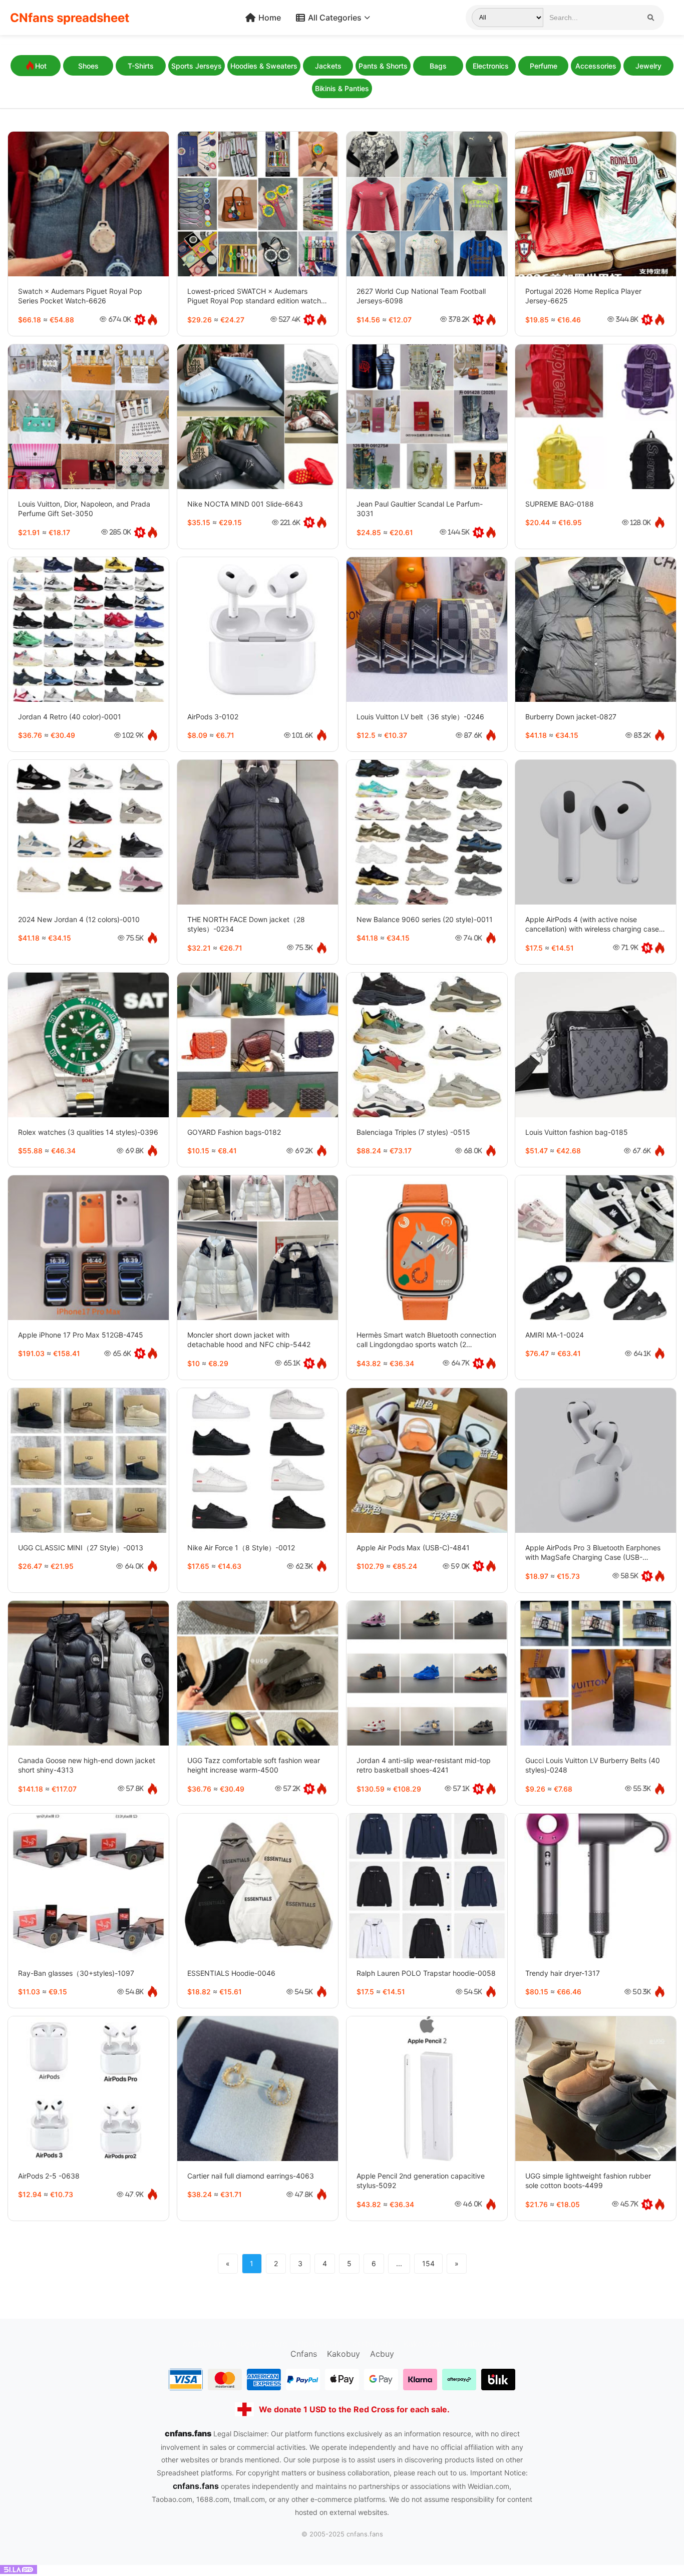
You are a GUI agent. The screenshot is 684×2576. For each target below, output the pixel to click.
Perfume (544, 66)
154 (428, 2263)
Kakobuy (344, 2354)
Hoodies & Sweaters (264, 66)
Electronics (491, 66)
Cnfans (304, 2354)
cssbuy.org (373, 2344)
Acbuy (382, 2354)
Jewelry (648, 66)
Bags (438, 66)
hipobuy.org (320, 2344)
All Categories (335, 18)
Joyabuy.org (478, 2344)
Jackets (328, 66)
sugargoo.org (262, 2344)
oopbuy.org (205, 2344)
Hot (41, 66)
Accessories (596, 66)
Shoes (88, 66)
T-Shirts (141, 66)
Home (270, 18)
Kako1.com (424, 2344)
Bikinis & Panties (342, 88)
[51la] (19, 2571)
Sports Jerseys (197, 66)
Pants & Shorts (383, 66)
